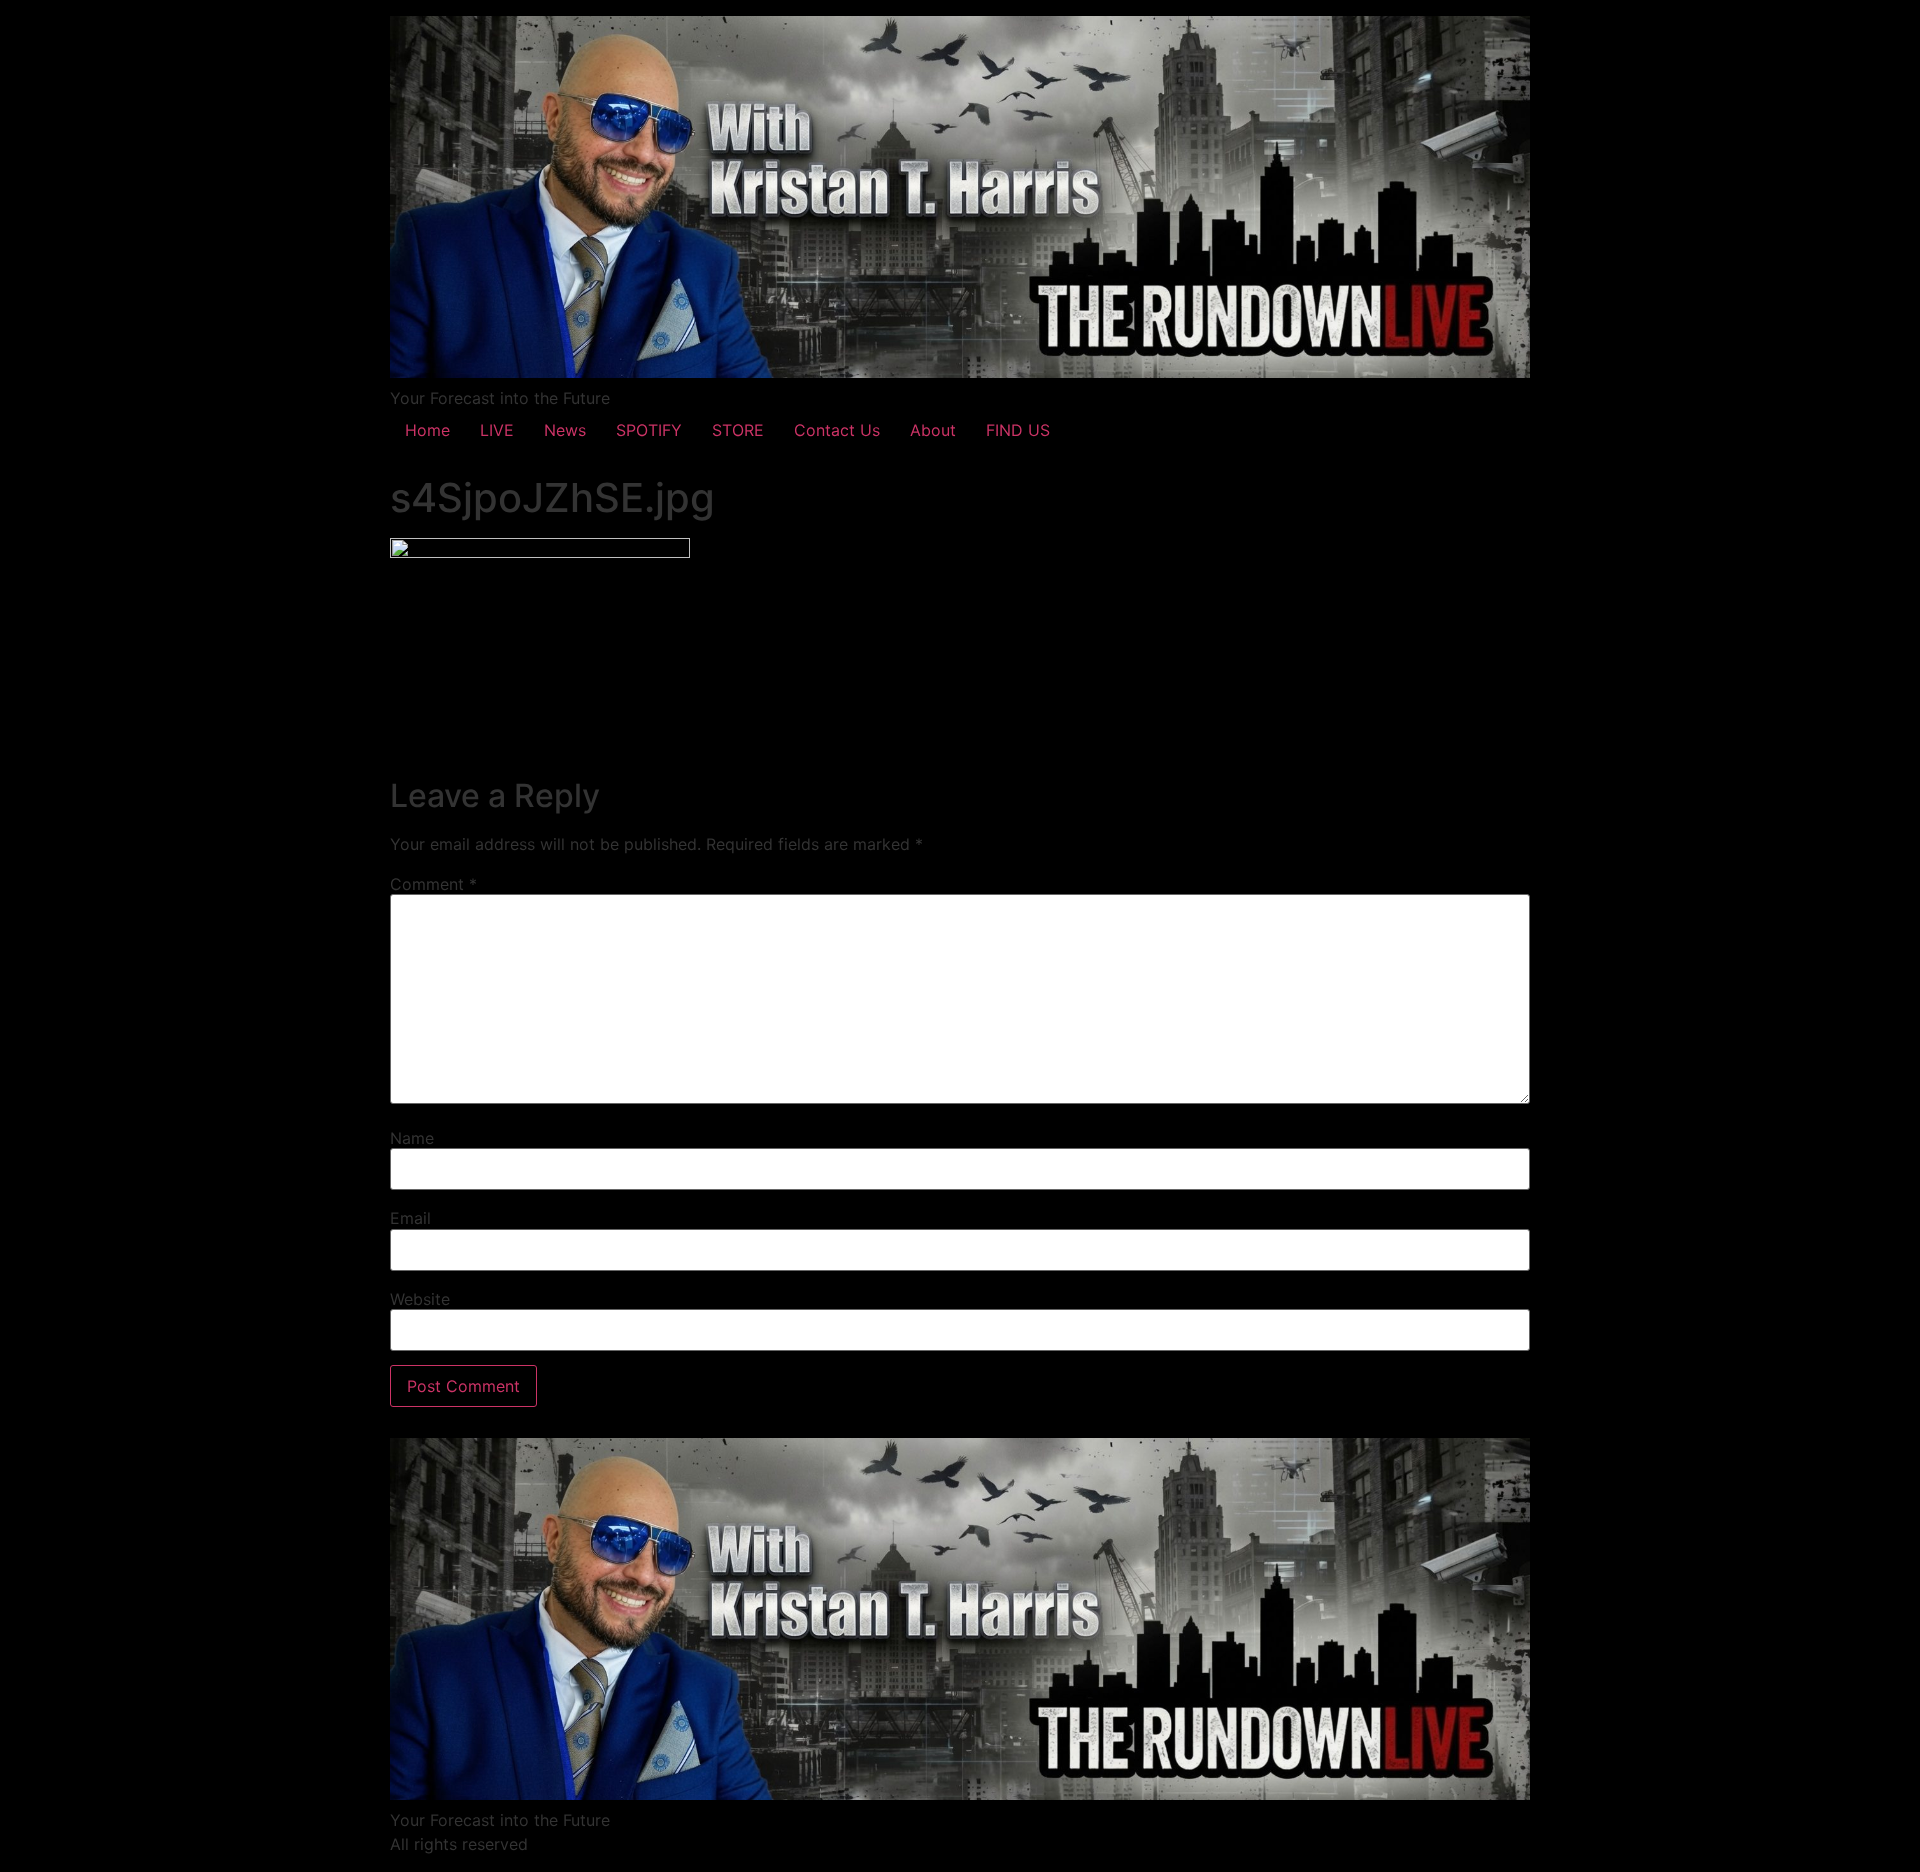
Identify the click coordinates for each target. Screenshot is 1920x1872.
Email (410, 1218)
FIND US (1018, 430)
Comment (433, 884)
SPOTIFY (649, 430)
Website (420, 1299)
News (565, 430)
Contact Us (837, 430)
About (933, 430)
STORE (738, 430)
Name (412, 1138)
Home (427, 430)
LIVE (497, 430)
